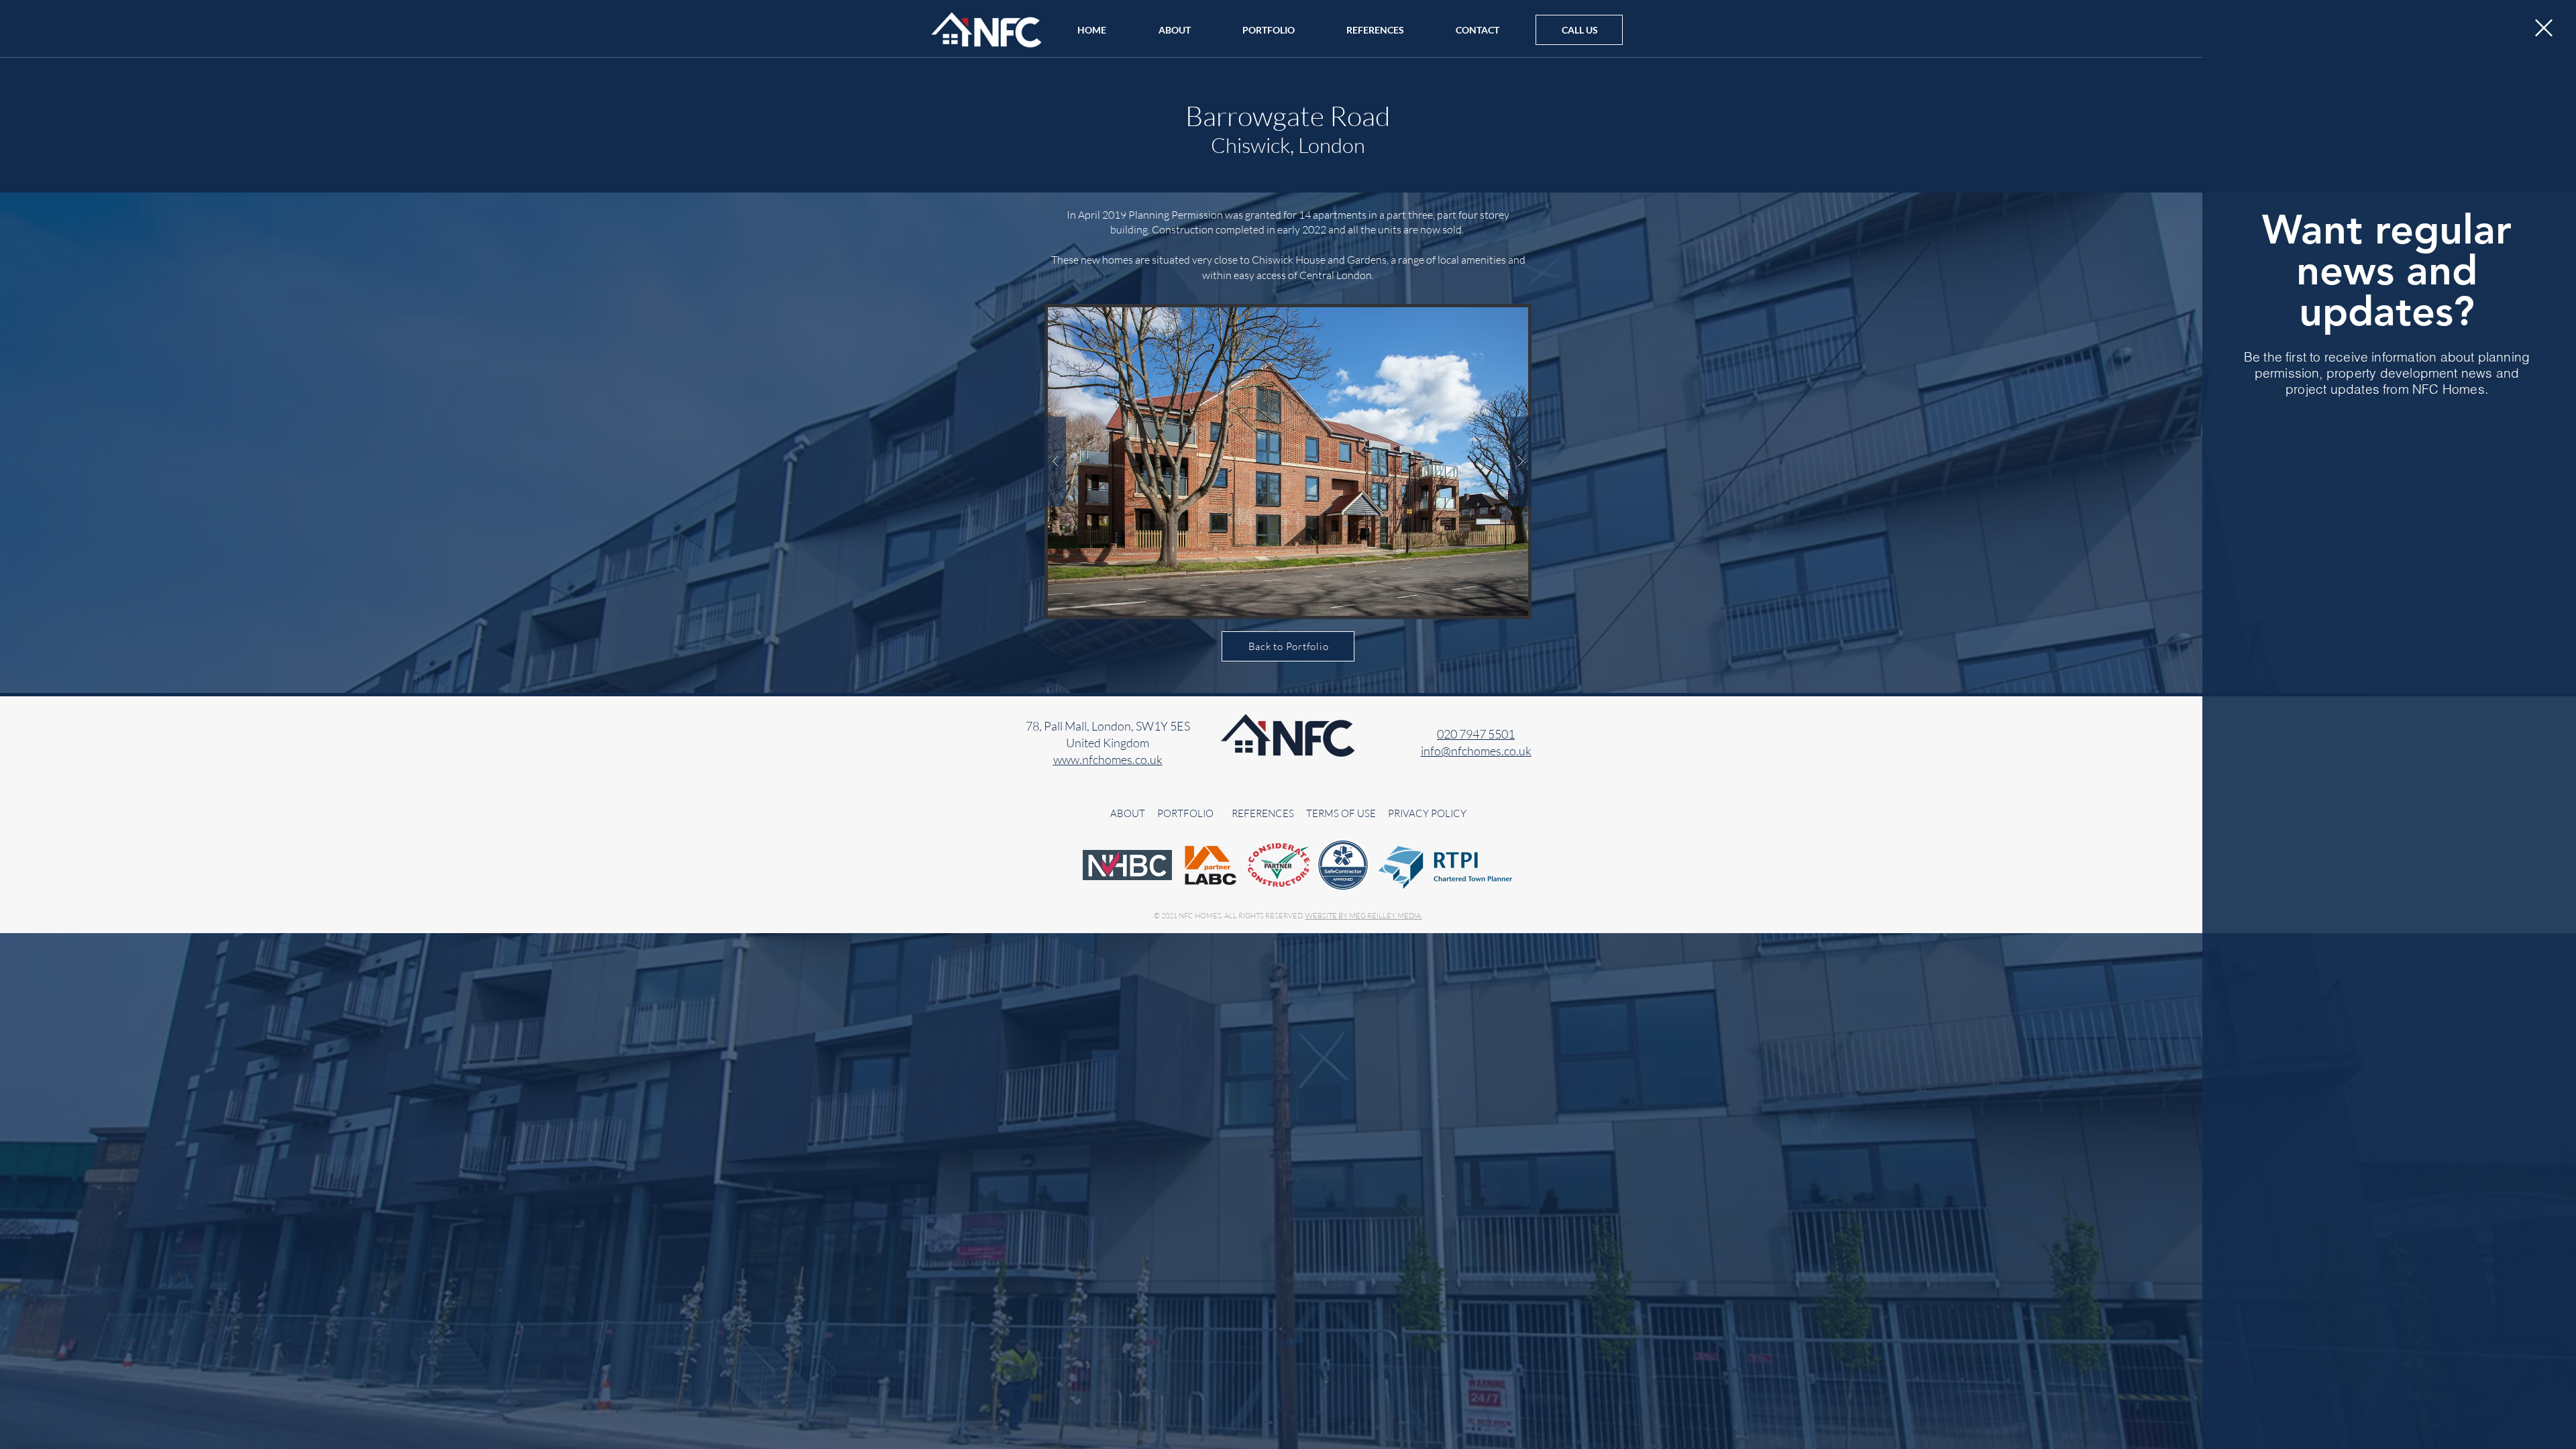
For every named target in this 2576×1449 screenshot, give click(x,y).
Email (2288, 430)
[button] (2544, 28)
